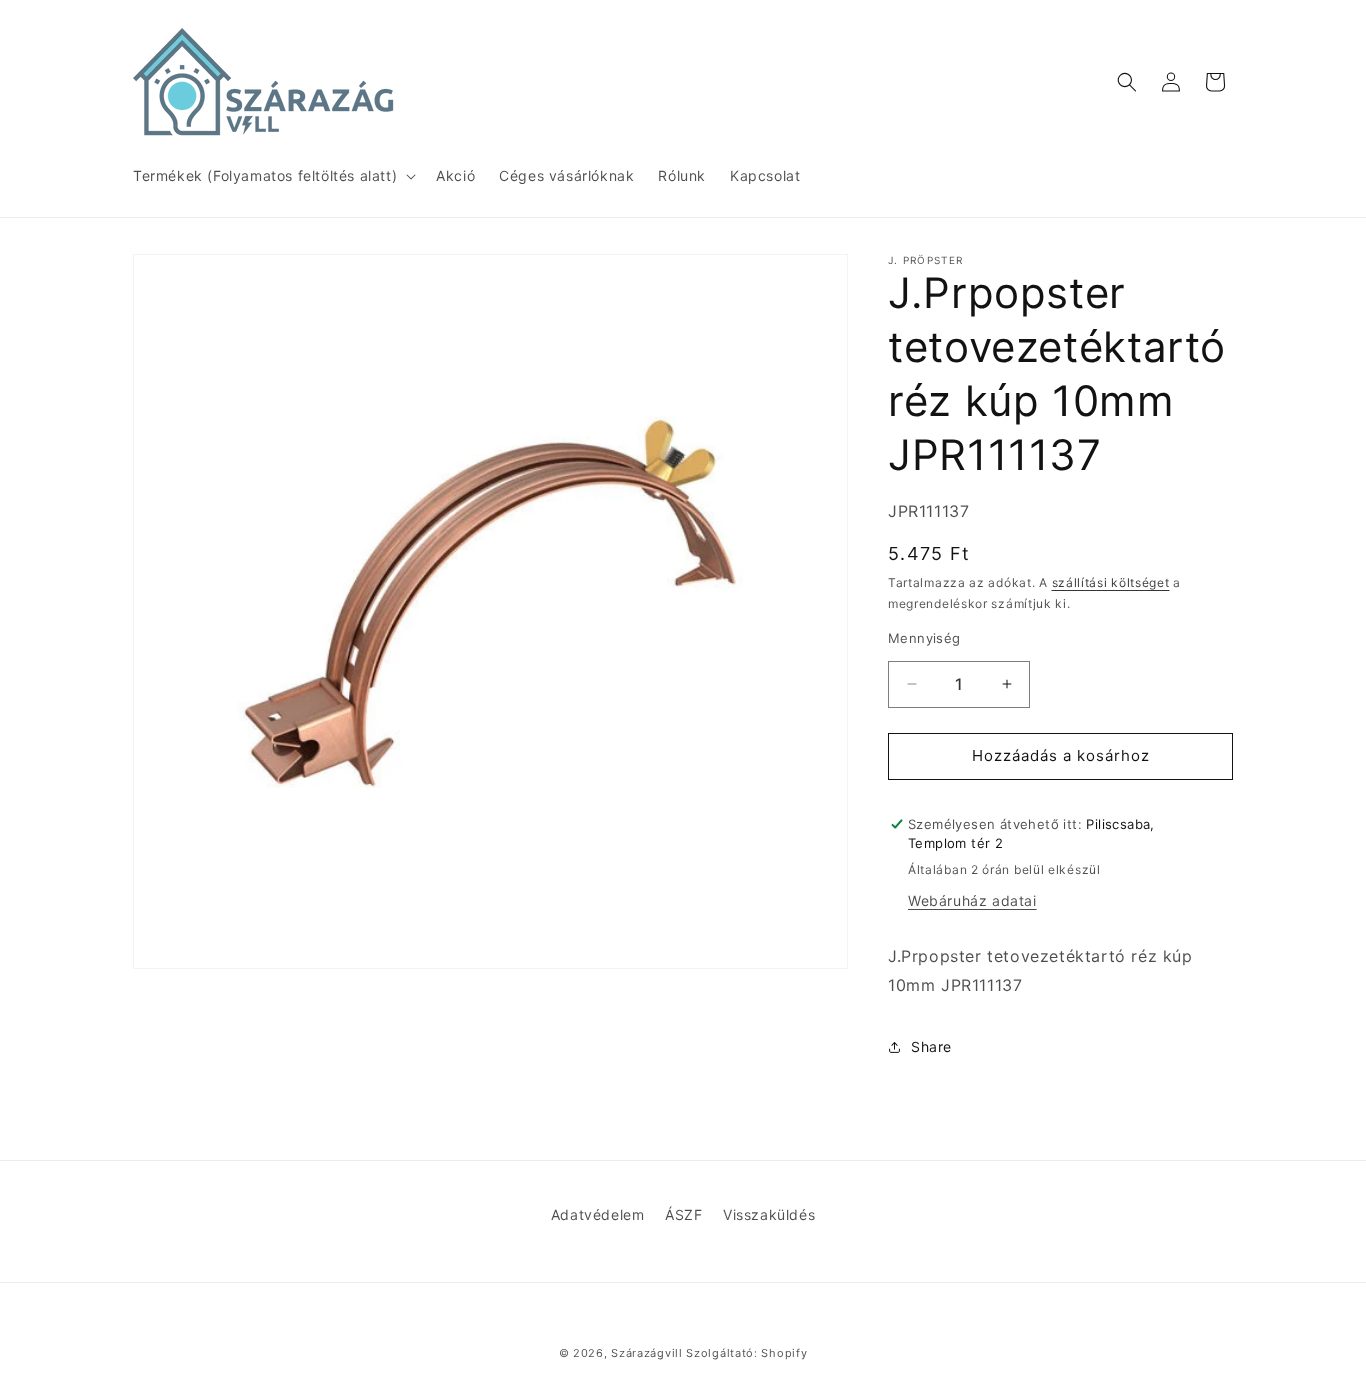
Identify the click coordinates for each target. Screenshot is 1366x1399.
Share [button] (931, 1046)
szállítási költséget (1111, 582)
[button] (272, 176)
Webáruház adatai (972, 900)
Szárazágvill (646, 1353)
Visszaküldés (769, 1214)
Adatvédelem (598, 1214)
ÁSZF (683, 1214)
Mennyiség (924, 638)
